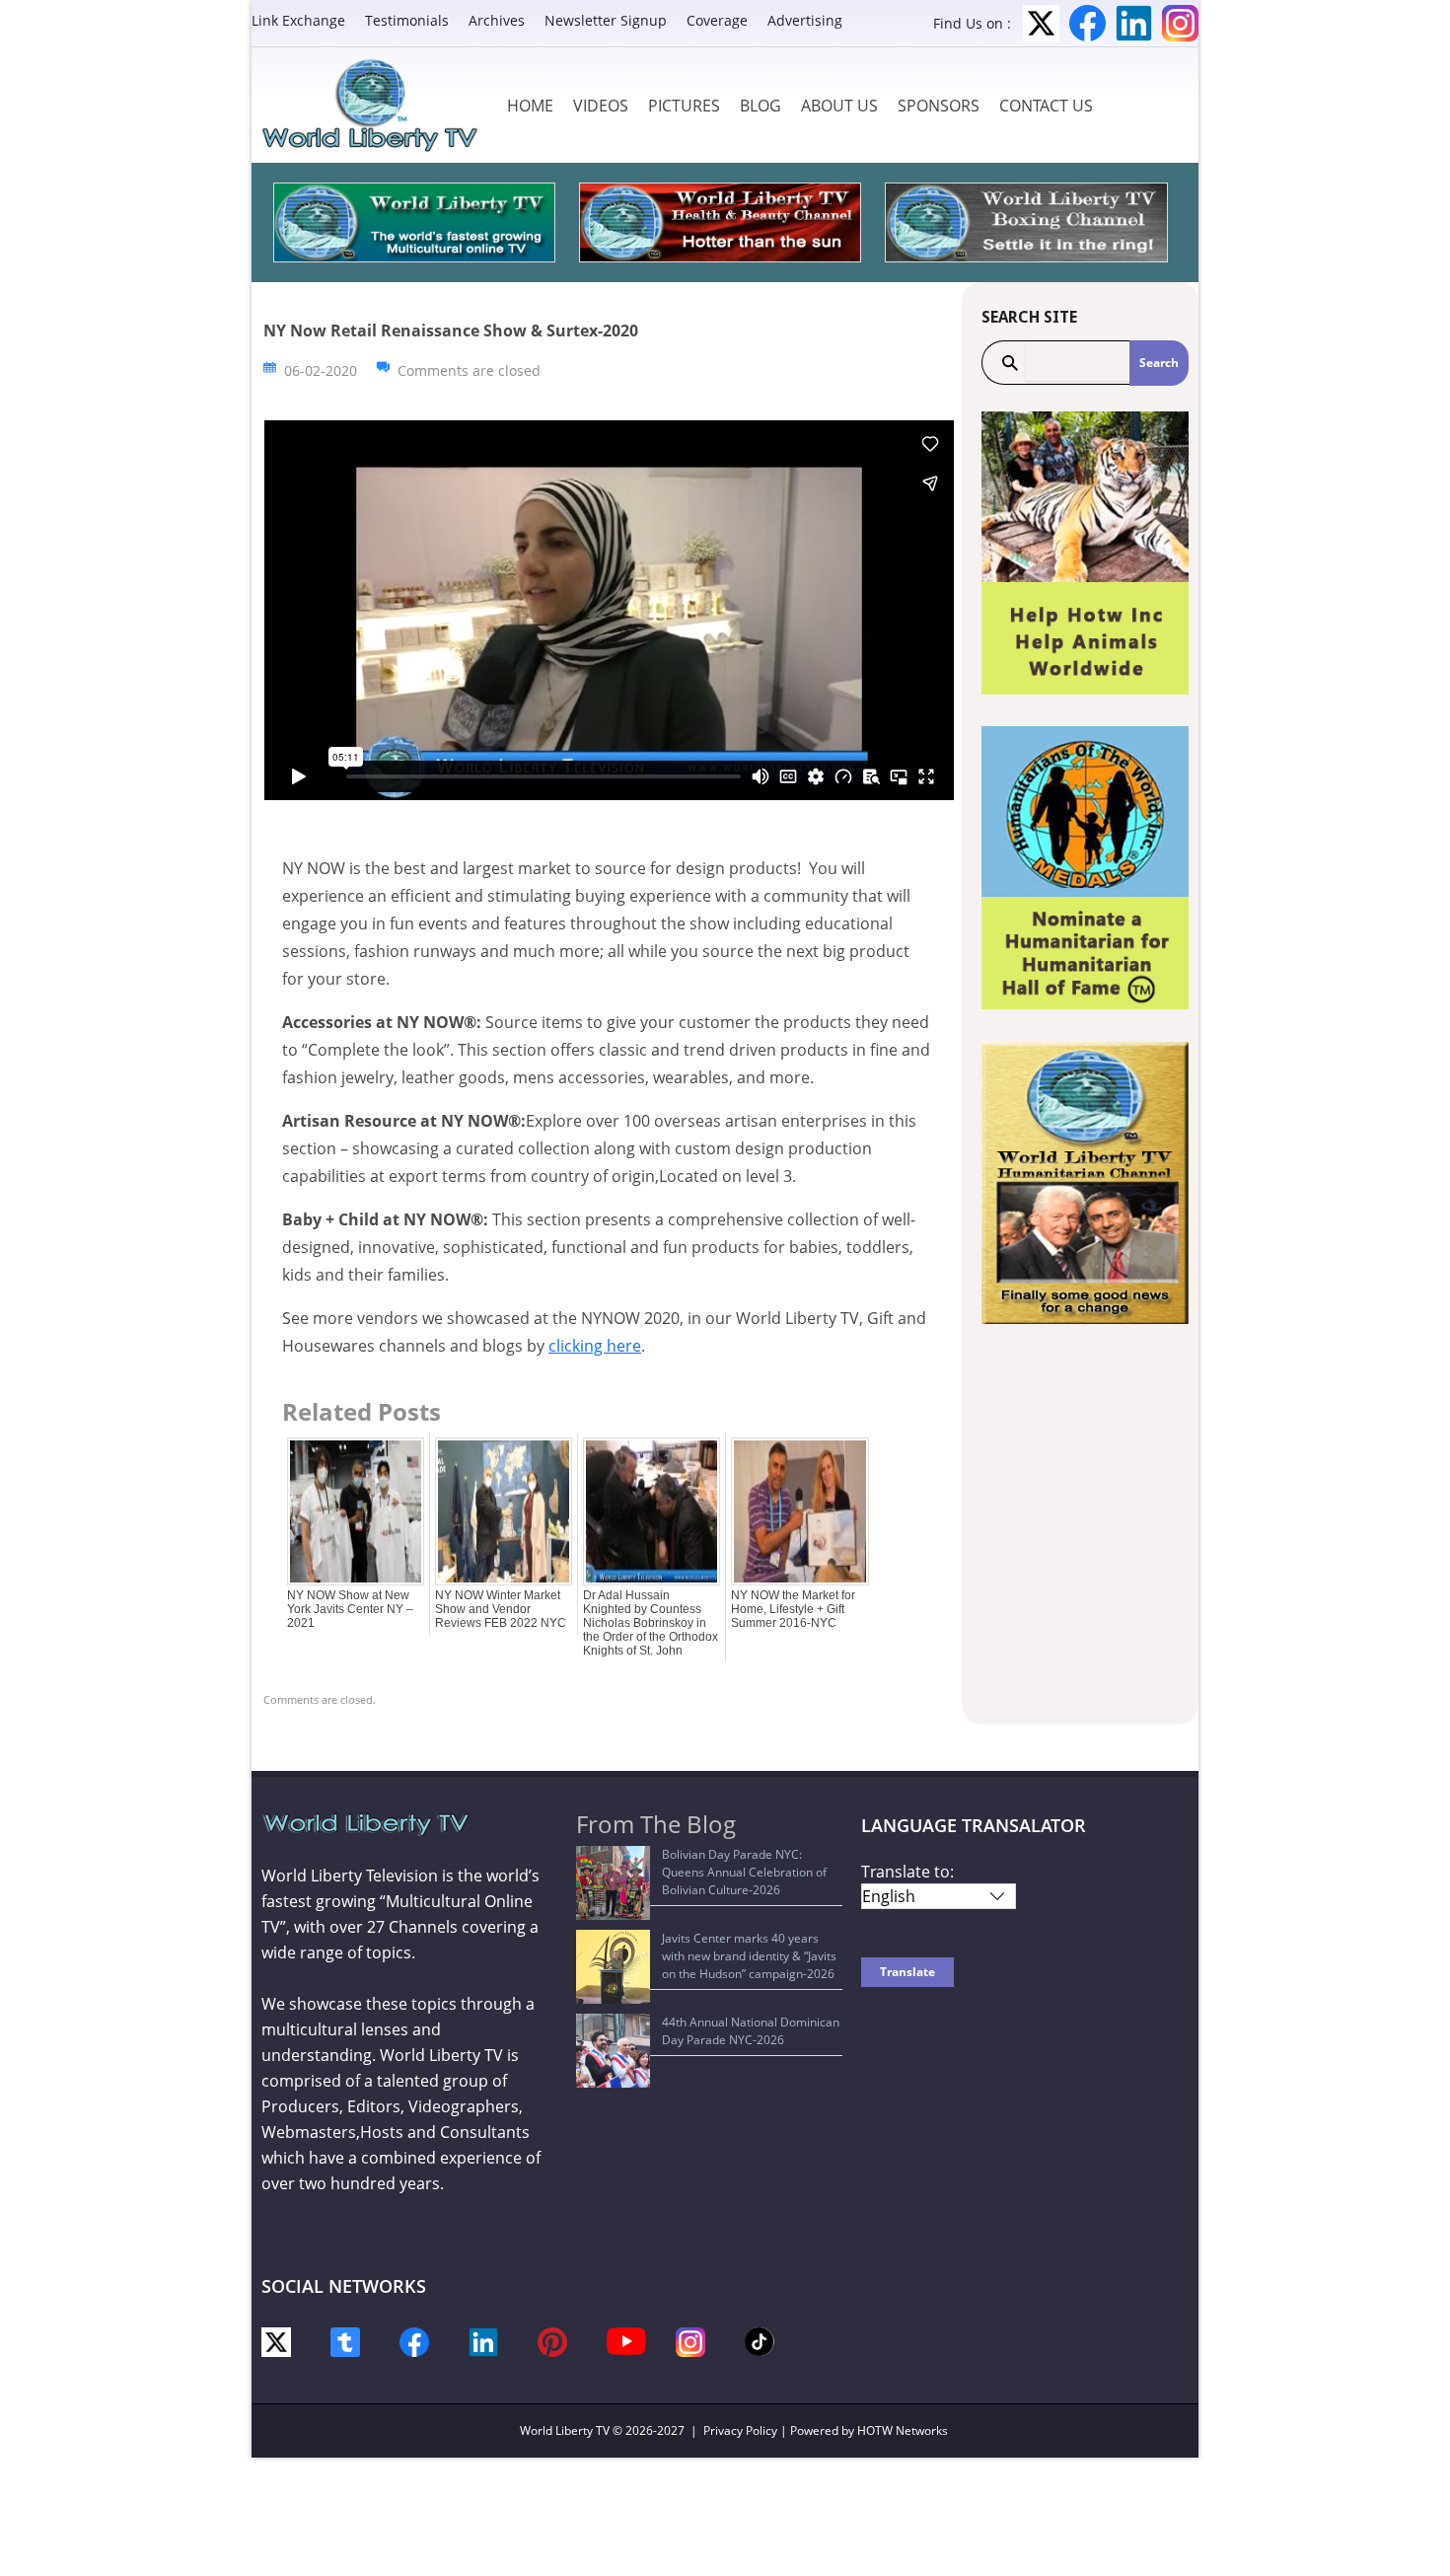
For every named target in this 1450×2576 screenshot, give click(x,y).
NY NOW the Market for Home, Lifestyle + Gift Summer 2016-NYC (793, 1609)
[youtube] (626, 2340)
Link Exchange (298, 20)
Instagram (1180, 23)
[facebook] (414, 2341)
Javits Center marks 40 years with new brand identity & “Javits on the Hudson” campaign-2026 (749, 1956)
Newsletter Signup (606, 20)
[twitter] (276, 2341)
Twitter (1041, 23)
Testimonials (407, 20)
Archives (497, 20)
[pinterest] (552, 2341)
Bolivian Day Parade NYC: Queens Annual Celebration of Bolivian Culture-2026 (744, 1872)
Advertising (805, 20)
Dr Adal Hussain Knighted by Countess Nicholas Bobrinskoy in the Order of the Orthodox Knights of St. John (651, 1623)
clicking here (595, 1346)
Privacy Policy (740, 2430)
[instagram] (690, 2341)
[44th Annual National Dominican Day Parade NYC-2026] (613, 2051)
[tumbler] (345, 2341)
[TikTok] (760, 2340)
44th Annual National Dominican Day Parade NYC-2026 (751, 2031)
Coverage (717, 20)
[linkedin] (483, 2341)
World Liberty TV (565, 2430)
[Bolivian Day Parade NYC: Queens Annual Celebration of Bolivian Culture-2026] (613, 1883)
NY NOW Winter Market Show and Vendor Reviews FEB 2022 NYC (501, 1609)
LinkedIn (1134, 23)
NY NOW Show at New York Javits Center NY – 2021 (350, 1609)
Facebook (1087, 23)
